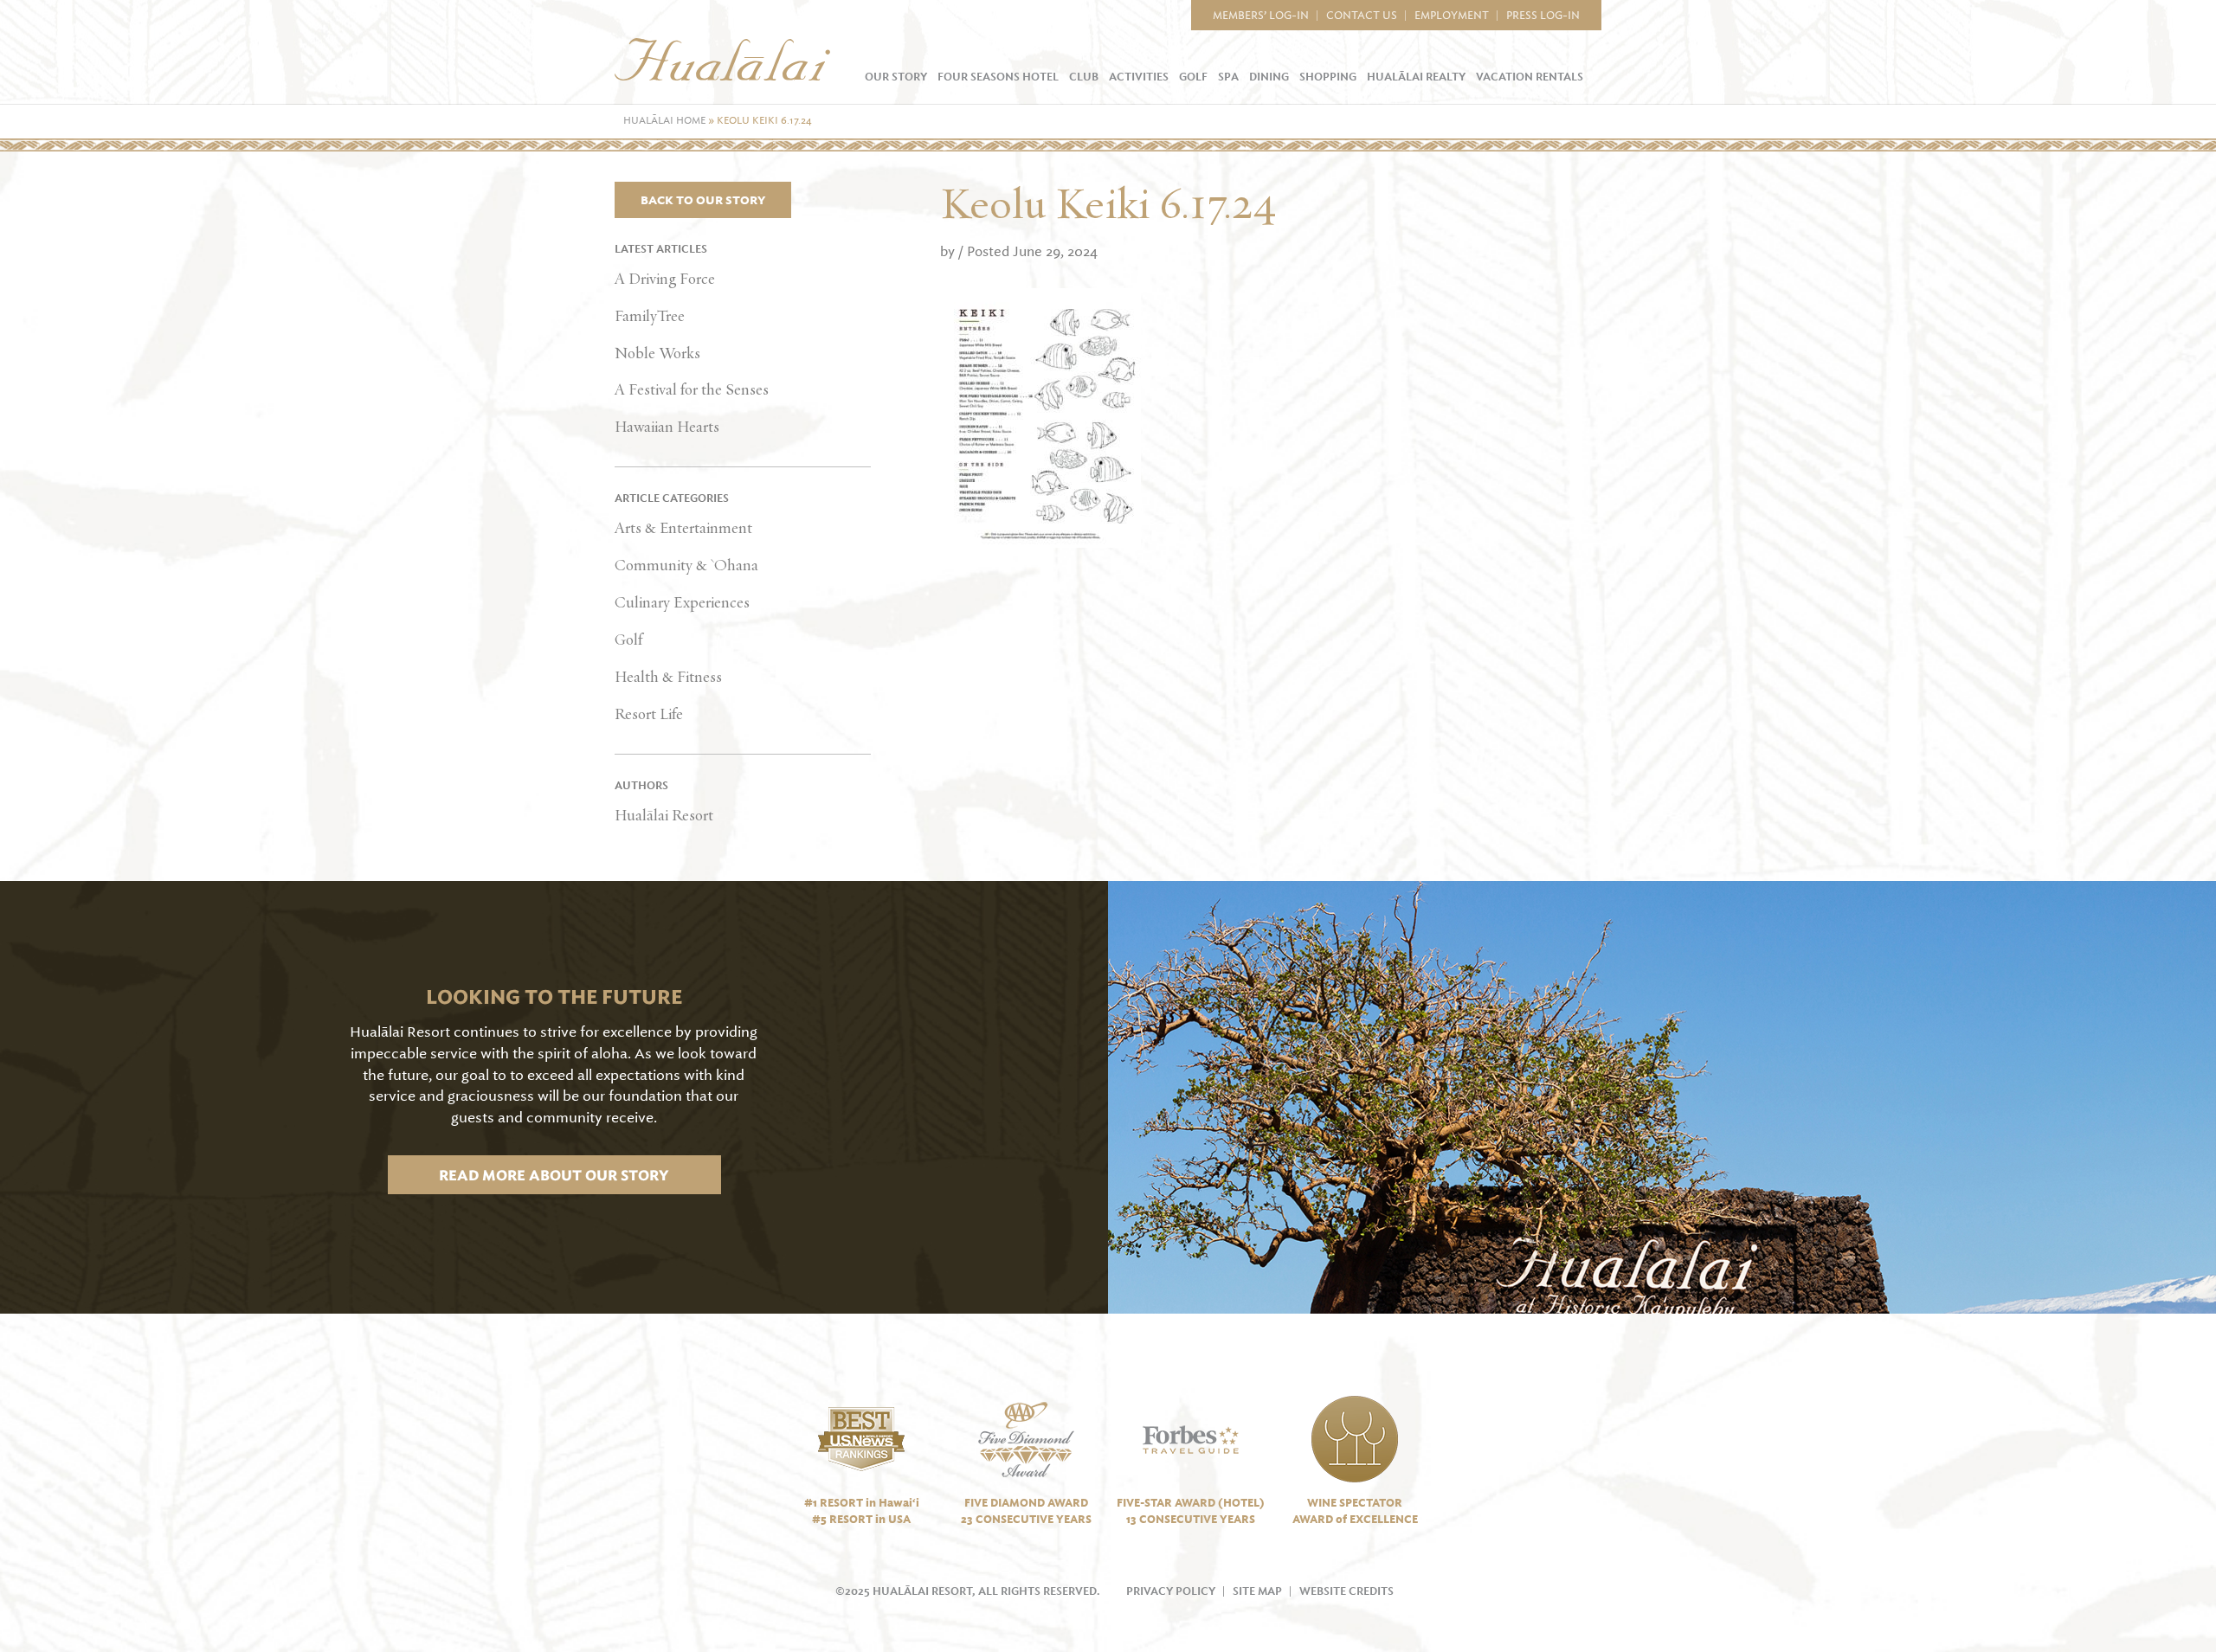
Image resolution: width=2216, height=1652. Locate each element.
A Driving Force (665, 280)
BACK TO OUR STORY (703, 200)
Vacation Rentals (1530, 77)
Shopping (1328, 77)
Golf (1193, 77)
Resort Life (649, 715)
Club (1084, 77)
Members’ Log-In (1261, 16)
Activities (1139, 77)
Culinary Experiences (682, 603)
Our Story (896, 77)
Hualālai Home (664, 121)
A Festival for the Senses (692, 390)
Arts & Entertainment (683, 529)
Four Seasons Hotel (998, 77)
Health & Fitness (668, 678)
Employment (1452, 16)
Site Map (1257, 1591)
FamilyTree (650, 317)
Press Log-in (1543, 16)
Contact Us (1362, 16)
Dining (1269, 77)
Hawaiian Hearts (667, 427)
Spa (1228, 77)
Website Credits (1346, 1591)
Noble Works (657, 354)
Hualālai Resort (664, 816)
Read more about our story (554, 1176)
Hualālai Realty (1416, 77)
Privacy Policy (1171, 1591)
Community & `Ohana (686, 566)
